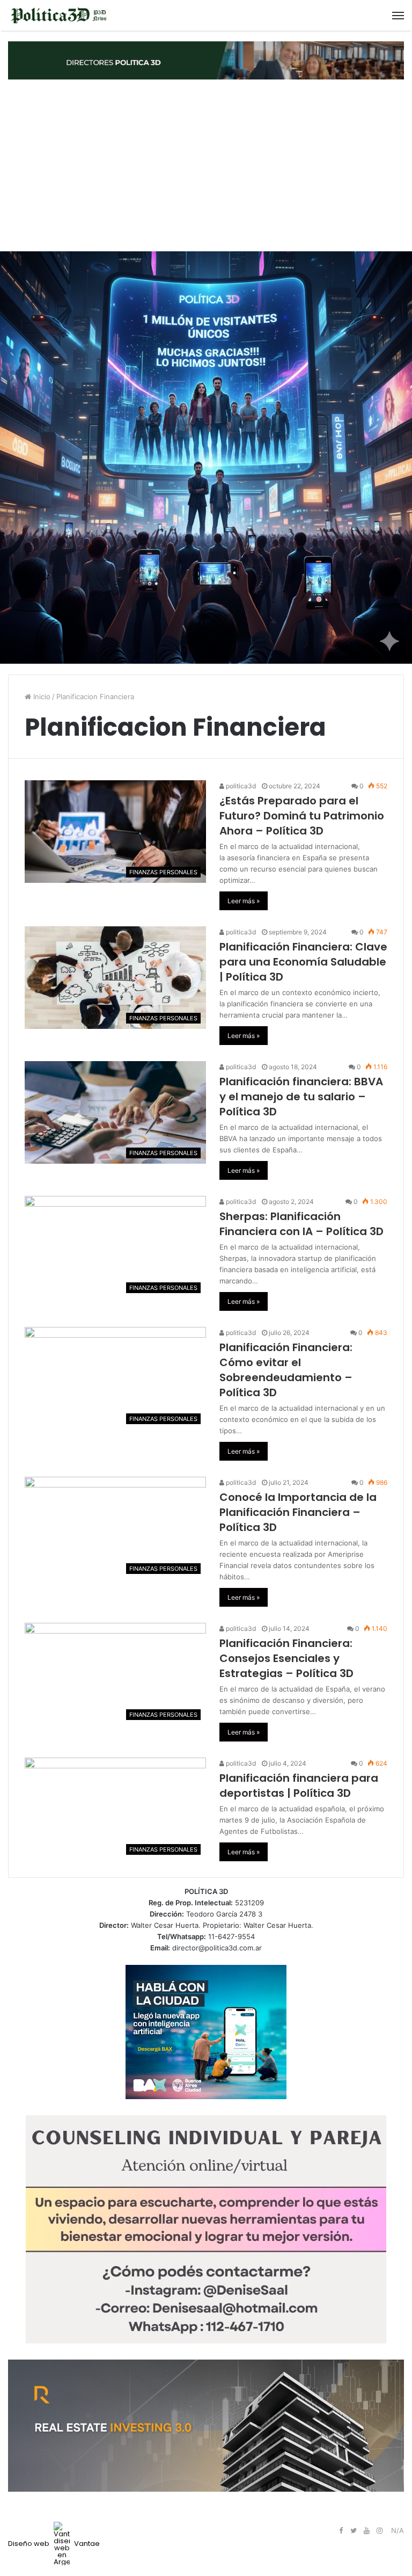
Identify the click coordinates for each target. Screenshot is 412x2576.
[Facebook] (341, 2531)
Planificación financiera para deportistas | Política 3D (299, 1786)
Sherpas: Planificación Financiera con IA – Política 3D (301, 1224)
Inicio (41, 696)
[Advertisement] (206, 165)
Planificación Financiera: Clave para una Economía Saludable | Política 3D (303, 962)
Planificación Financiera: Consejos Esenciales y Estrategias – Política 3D (286, 1658)
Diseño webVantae (54, 2544)
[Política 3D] (59, 15)
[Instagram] (379, 2531)
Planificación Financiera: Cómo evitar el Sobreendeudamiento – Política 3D (286, 1370)
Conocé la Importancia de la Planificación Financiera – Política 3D (298, 1512)
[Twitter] (354, 2531)
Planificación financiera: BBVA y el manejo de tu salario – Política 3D (301, 1097)
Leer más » (244, 901)
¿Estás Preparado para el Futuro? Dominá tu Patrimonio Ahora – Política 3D (302, 816)
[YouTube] (366, 2531)
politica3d (240, 786)
